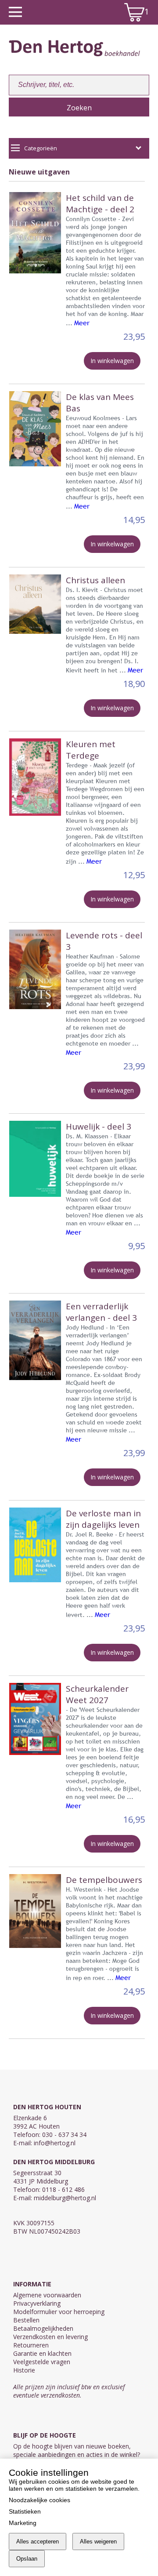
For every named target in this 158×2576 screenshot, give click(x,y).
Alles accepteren (38, 2541)
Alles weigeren (98, 2541)
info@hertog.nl (55, 2143)
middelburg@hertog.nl (65, 2198)
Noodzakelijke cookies (39, 2500)
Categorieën (41, 148)
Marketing (23, 2523)
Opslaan (27, 2559)
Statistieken (25, 2511)
